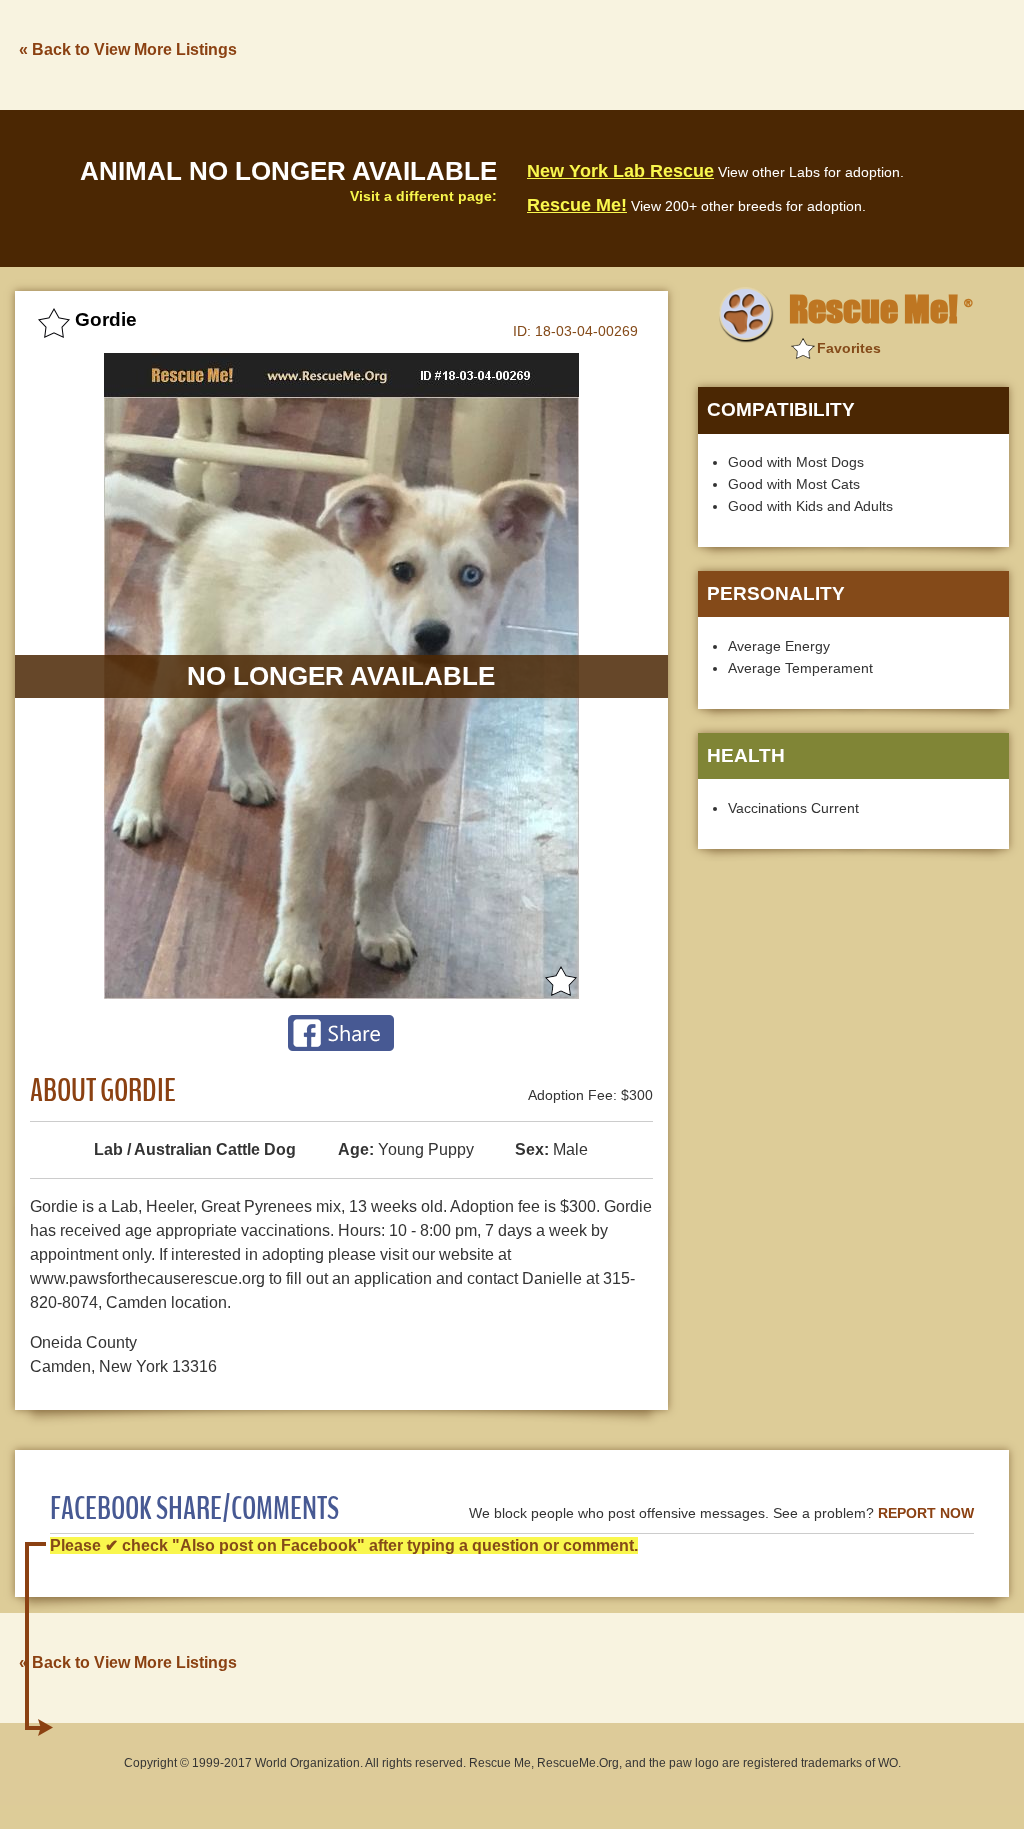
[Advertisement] (645, 53)
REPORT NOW (926, 1513)
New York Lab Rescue (620, 171)
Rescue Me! (577, 205)
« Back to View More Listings (128, 49)
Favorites (849, 348)
